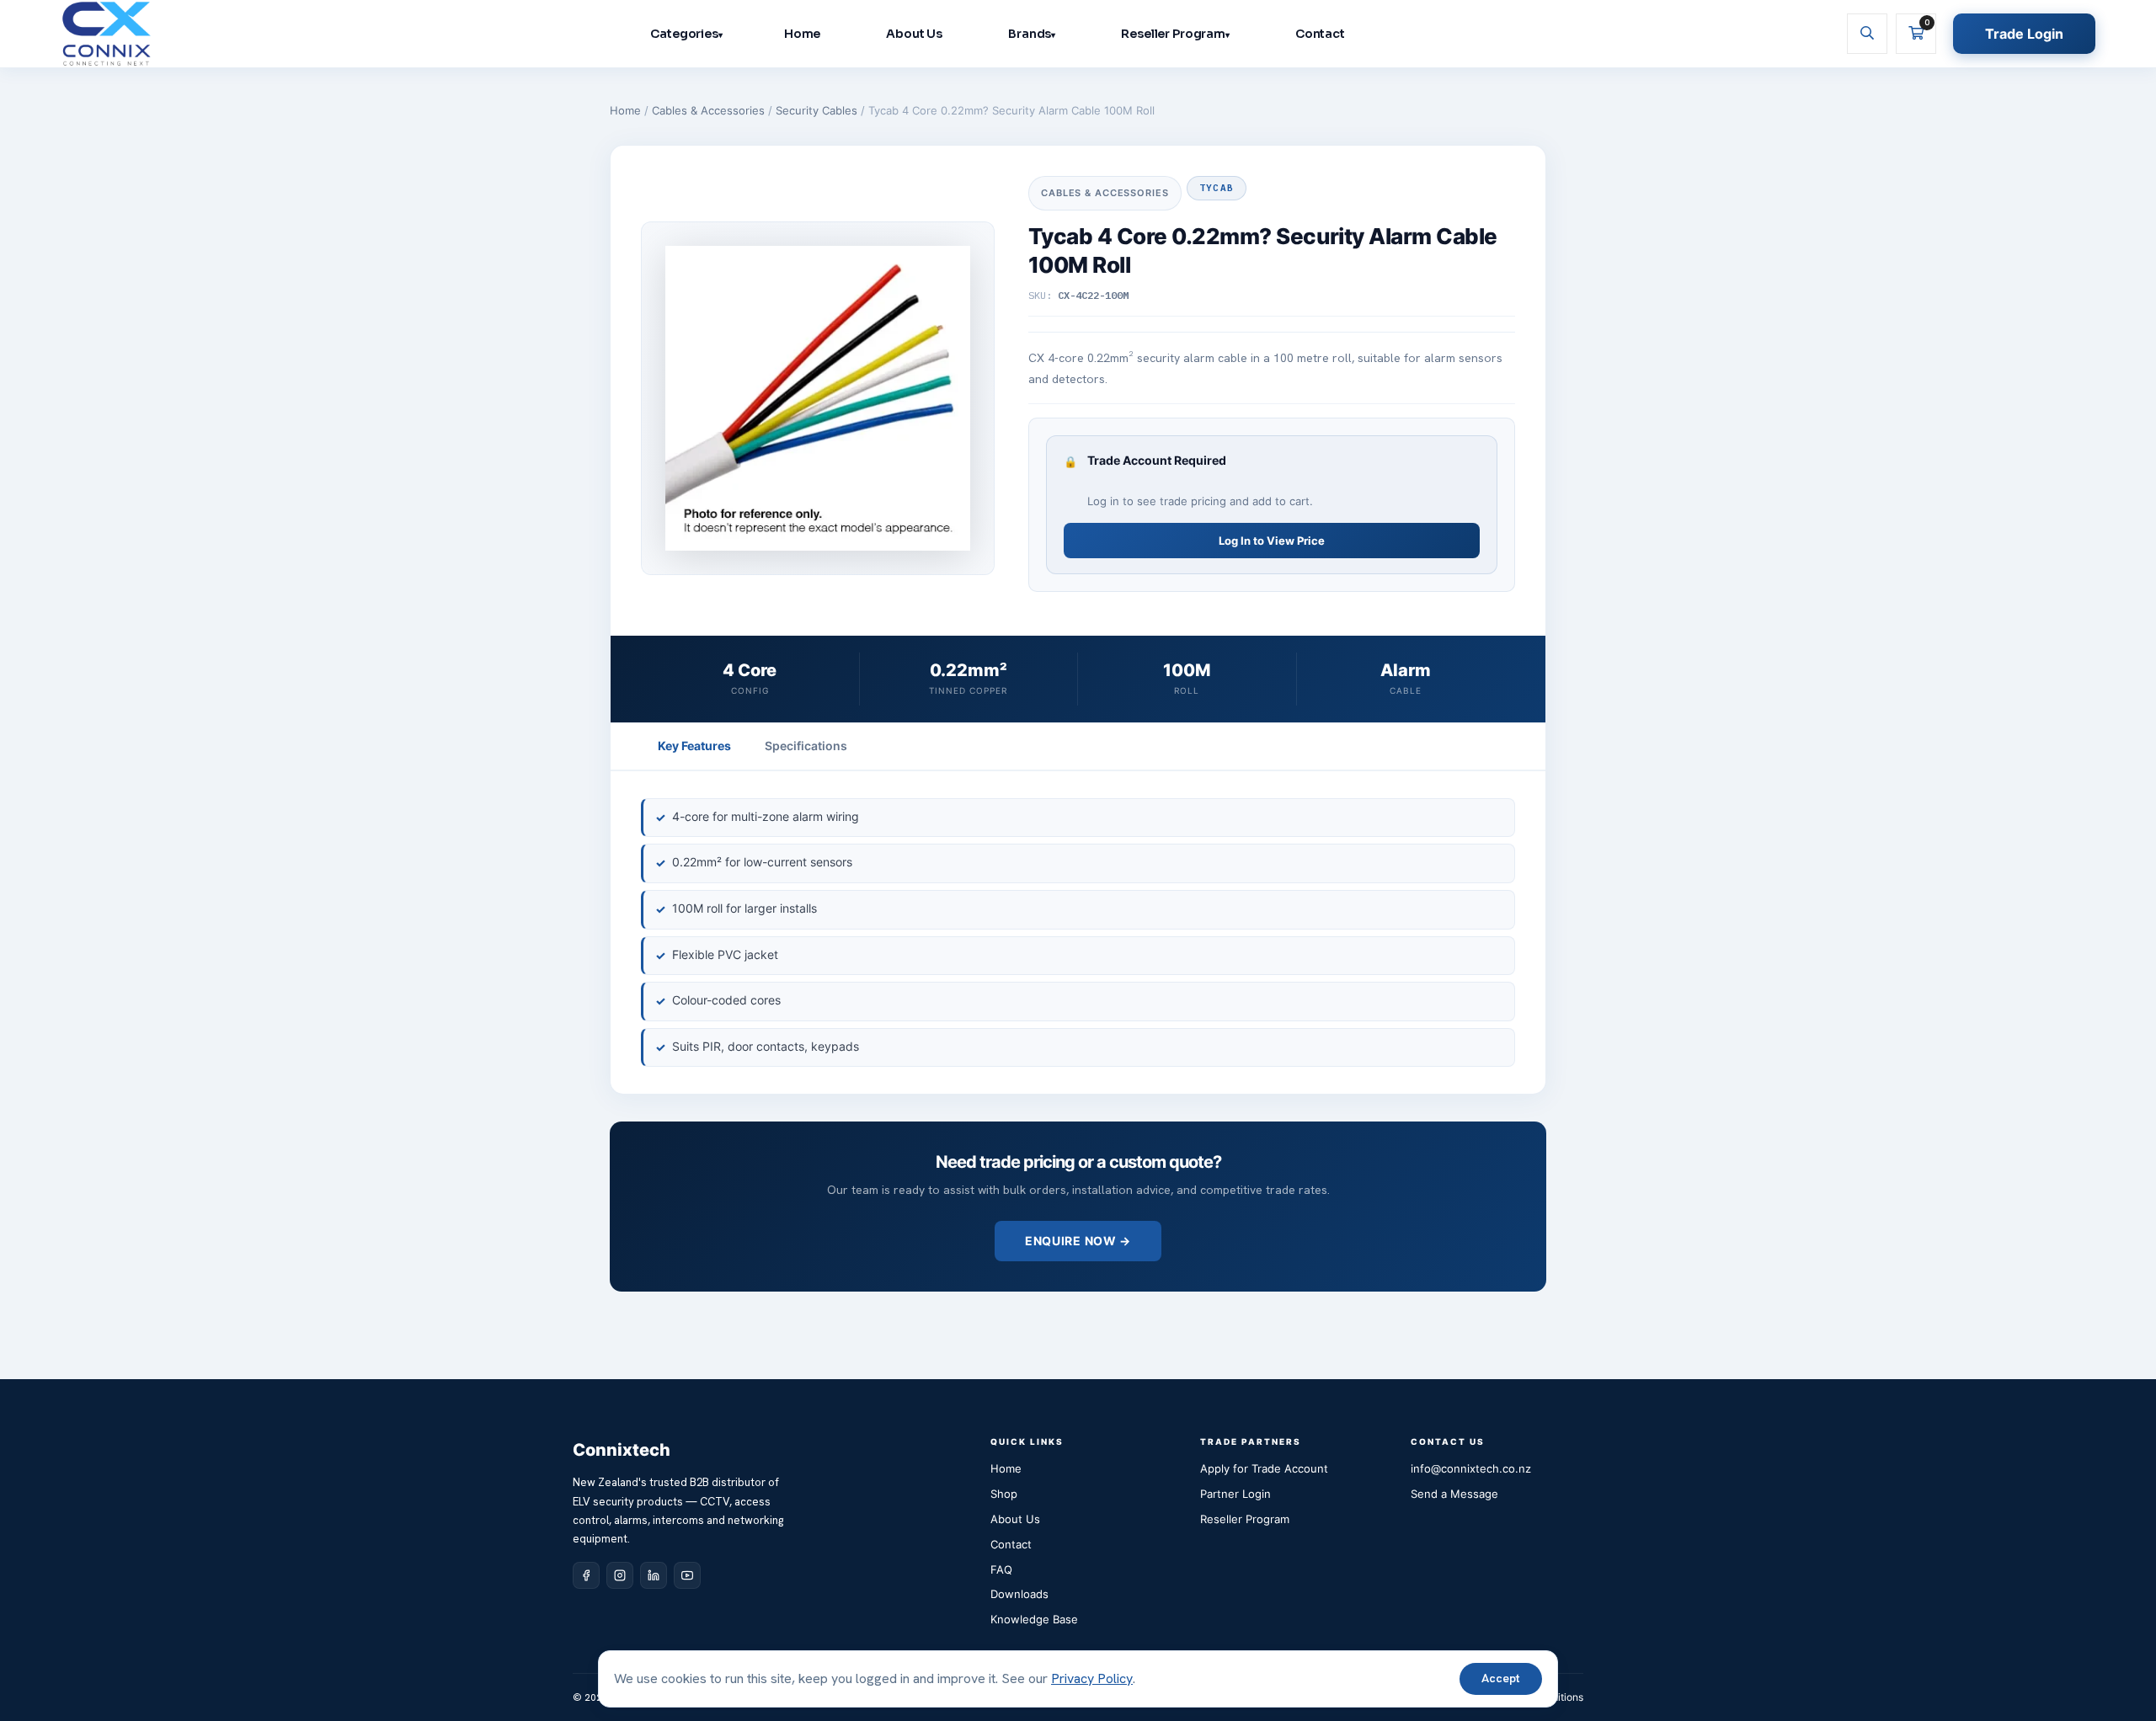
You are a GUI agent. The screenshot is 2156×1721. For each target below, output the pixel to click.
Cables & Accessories (708, 110)
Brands (1030, 34)
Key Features (694, 746)
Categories (684, 34)
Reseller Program (1173, 34)
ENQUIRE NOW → (1078, 1241)
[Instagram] (620, 1575)
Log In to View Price (1272, 541)
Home (802, 34)
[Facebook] (586, 1575)
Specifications (806, 746)
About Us (914, 34)
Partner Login (1235, 1494)
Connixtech (622, 1450)
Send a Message (1454, 1494)
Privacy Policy (1092, 1678)
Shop (1004, 1494)
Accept (1501, 1678)
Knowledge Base (1034, 1619)
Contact (1320, 34)
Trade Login (2024, 34)
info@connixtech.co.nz (1471, 1468)
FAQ (1001, 1569)
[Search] (1867, 34)
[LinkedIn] (654, 1575)
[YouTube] (687, 1575)
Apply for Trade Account (1264, 1468)
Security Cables (817, 110)
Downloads (1019, 1594)
